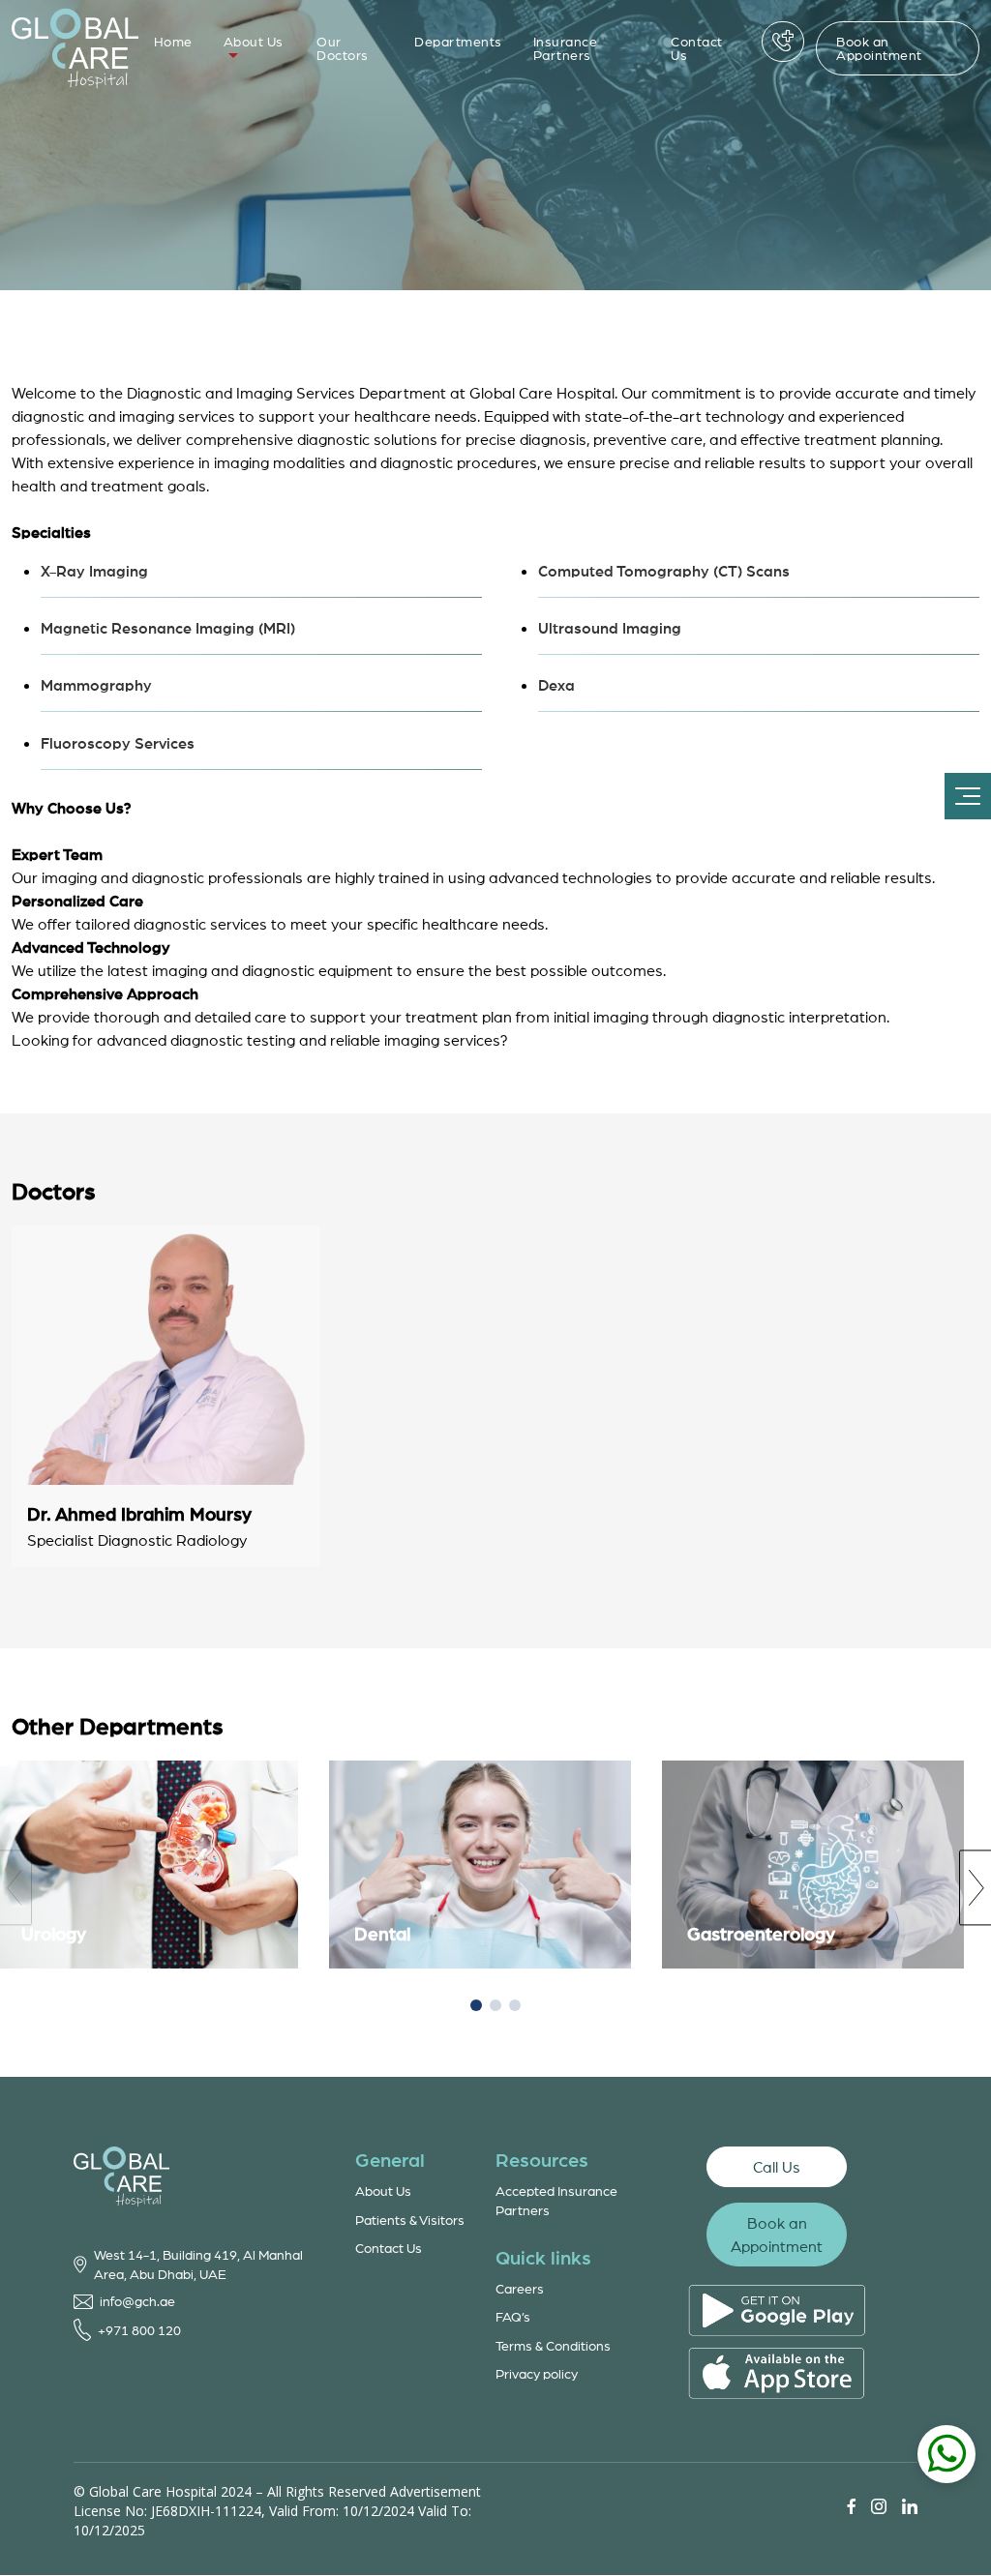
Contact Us (697, 48)
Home (173, 41)
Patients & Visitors (410, 2220)
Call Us (777, 2167)
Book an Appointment (879, 48)
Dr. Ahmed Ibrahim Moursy (139, 1514)
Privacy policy (537, 2373)
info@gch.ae (137, 2301)
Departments (458, 41)
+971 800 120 (139, 2330)
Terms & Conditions (553, 2345)
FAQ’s (513, 2316)
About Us (254, 41)
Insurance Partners (566, 48)
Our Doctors (343, 48)
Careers (520, 2288)
